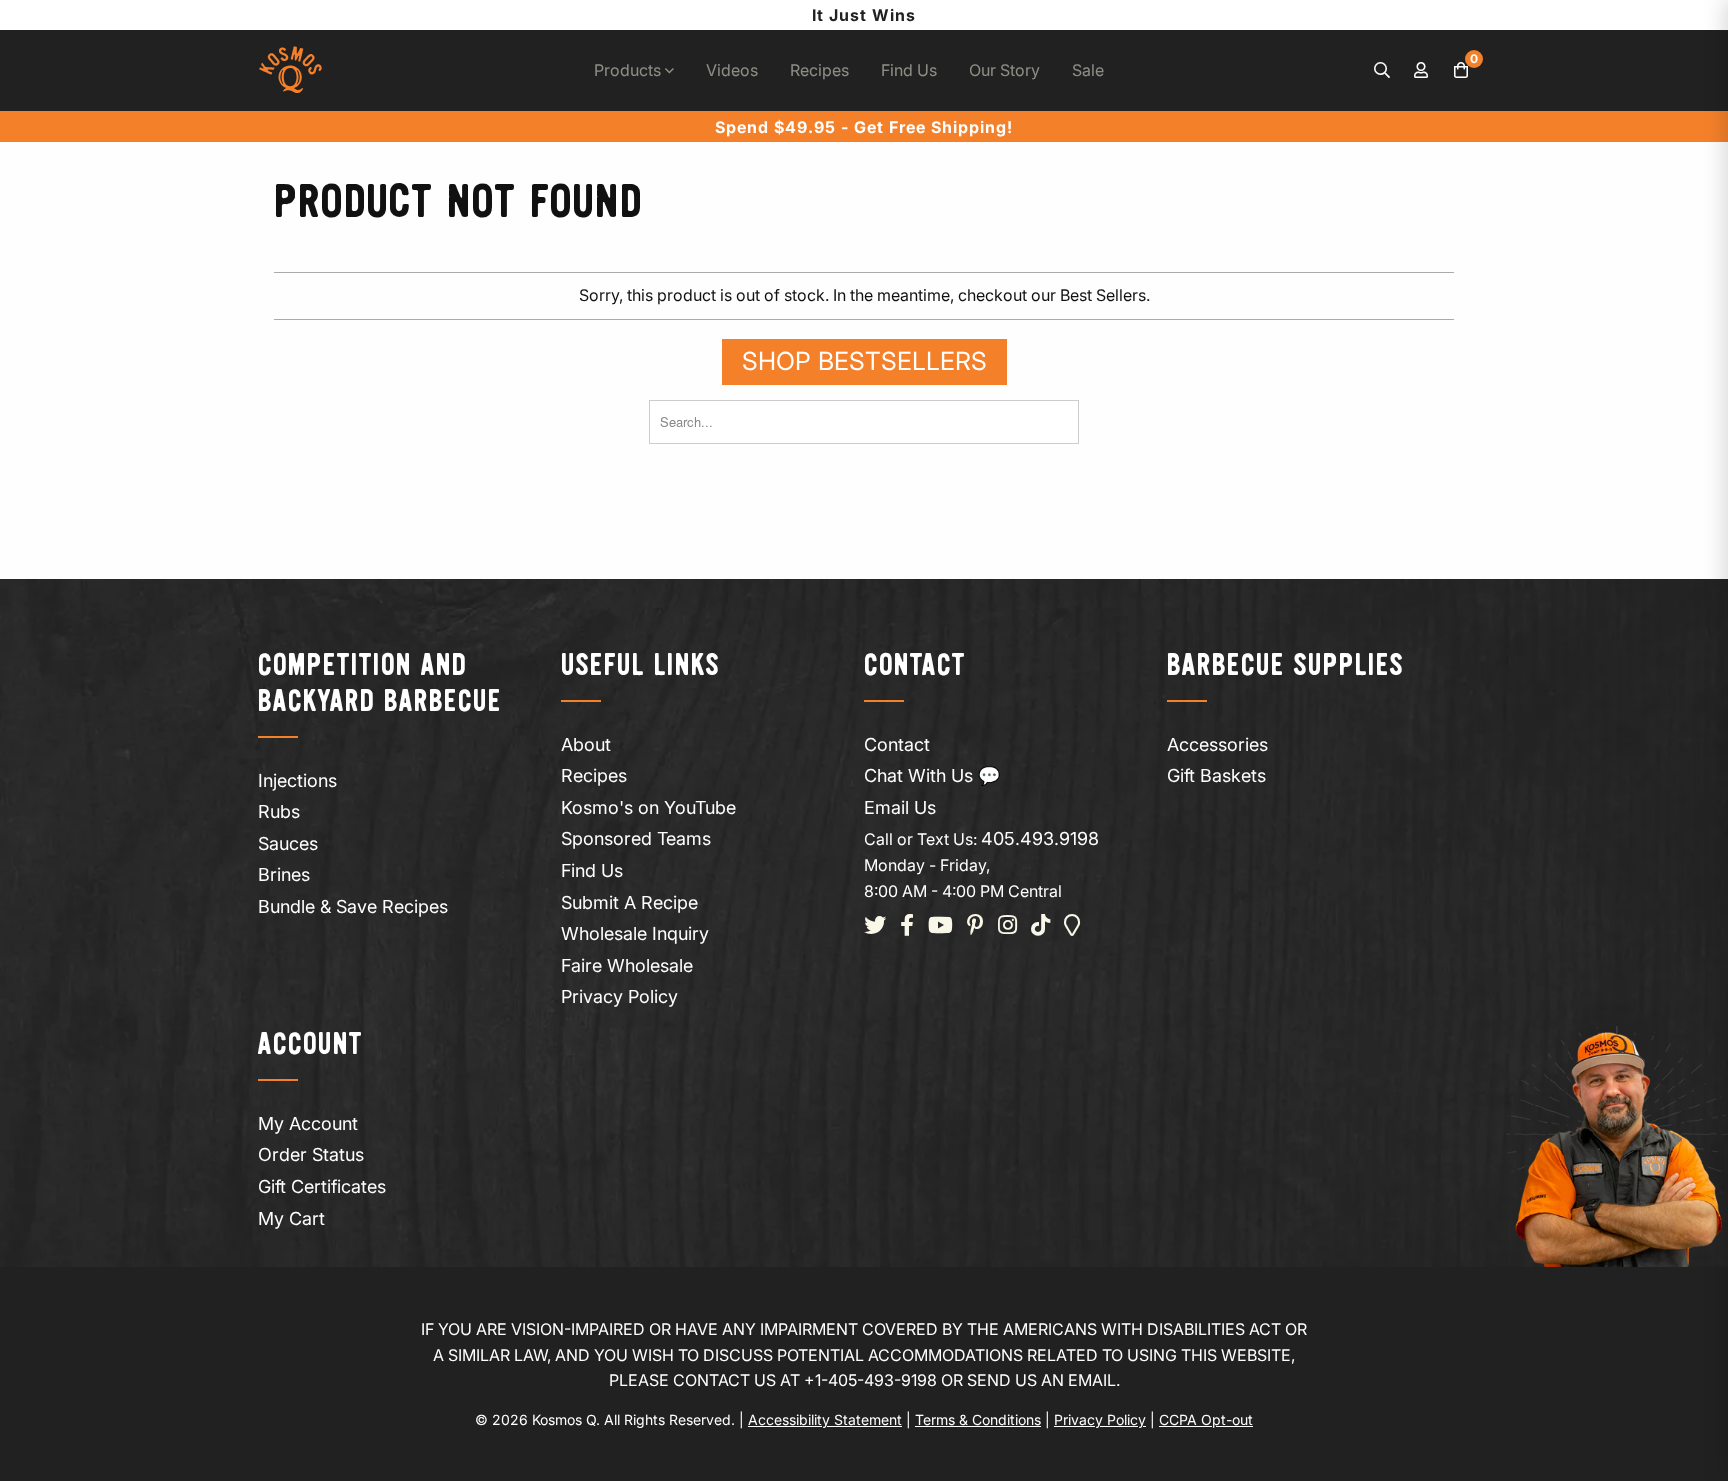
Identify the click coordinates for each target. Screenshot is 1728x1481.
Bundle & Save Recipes (353, 906)
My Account (308, 1123)
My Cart (291, 1218)
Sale (1088, 70)
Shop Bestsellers (864, 361)
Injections (297, 780)
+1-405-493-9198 (870, 1380)
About (586, 744)
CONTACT (915, 666)
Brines (284, 874)
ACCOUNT (310, 1045)
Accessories (1217, 744)
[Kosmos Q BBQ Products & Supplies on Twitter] (875, 926)
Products (629, 70)
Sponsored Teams (636, 838)
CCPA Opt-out (1206, 1419)
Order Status (311, 1154)
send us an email (1041, 1380)
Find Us (909, 70)
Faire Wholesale (627, 965)
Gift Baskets (1216, 775)
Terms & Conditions (978, 1419)
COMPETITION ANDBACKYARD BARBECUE (380, 684)
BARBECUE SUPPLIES (1285, 666)
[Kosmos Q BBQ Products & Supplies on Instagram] (1007, 926)
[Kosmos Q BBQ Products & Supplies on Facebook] (907, 926)
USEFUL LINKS (640, 666)
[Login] (1422, 71)
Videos (732, 70)
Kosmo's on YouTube (648, 807)
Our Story (1004, 70)
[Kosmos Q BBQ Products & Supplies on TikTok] (1040, 926)
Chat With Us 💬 (932, 775)
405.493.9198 (1040, 838)
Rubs (279, 811)
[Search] (1382, 71)
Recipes (819, 70)
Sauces (288, 843)
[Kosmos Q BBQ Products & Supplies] (290, 70)
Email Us (900, 807)
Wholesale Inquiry (635, 933)
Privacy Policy (619, 996)
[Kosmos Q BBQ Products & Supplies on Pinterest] (975, 926)
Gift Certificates (322, 1186)
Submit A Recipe (629, 902)
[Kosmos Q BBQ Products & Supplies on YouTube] (940, 926)
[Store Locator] (1072, 926)
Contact (897, 744)
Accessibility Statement (825, 1419)
